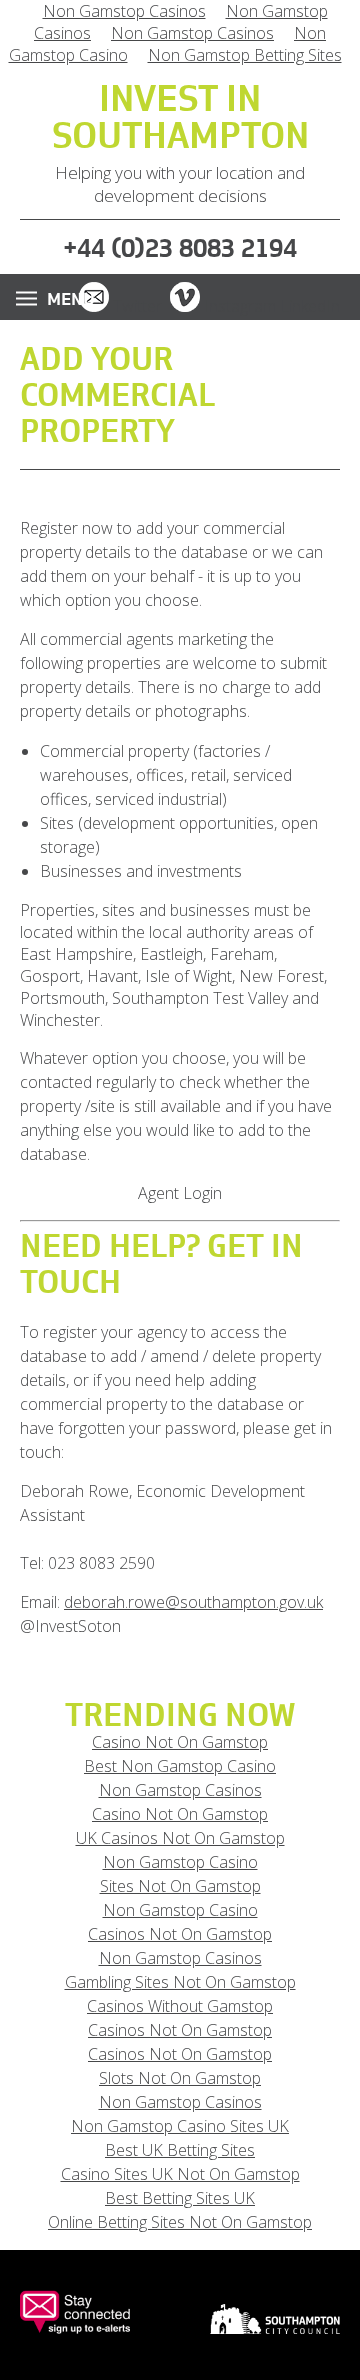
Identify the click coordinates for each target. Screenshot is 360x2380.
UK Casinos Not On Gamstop (180, 1838)
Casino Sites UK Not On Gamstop (180, 2174)
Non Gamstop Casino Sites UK (180, 2126)
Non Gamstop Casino (180, 1862)
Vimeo (185, 297)
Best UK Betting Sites (180, 2150)
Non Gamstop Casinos (192, 33)
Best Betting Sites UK (180, 2198)
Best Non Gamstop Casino (180, 1766)
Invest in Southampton (180, 119)
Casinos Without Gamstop (180, 2006)
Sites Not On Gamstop (180, 1886)
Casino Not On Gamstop (180, 1742)
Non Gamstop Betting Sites (245, 55)
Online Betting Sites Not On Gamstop (180, 2222)
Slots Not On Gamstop (180, 2078)
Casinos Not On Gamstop (180, 1934)
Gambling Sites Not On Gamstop (180, 1982)
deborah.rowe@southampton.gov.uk (193, 1602)
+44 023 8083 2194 (180, 248)
